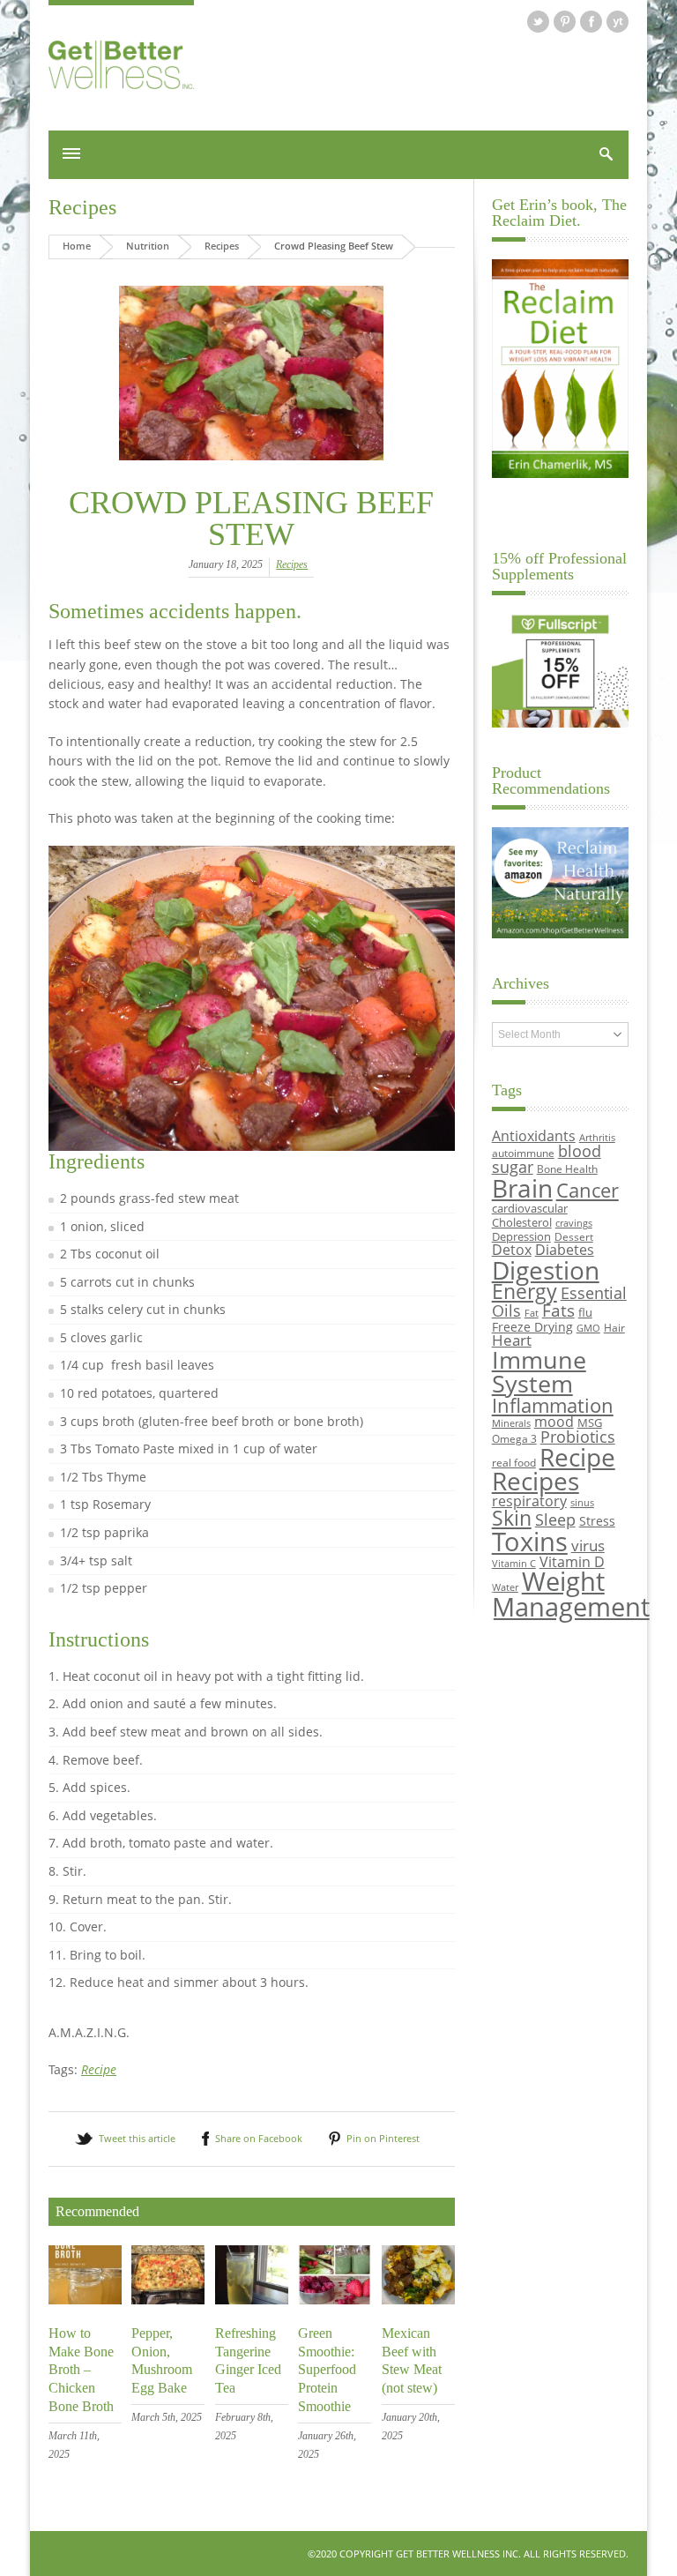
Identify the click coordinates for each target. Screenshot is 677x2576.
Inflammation (553, 1405)
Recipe (99, 2069)
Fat (532, 1313)
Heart (512, 1340)
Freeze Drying (532, 1327)
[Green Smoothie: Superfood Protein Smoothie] (335, 2300)
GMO (588, 1328)
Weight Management (571, 1594)
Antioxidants (534, 1135)
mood (554, 1421)
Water (505, 1587)
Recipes (82, 207)
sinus (582, 1503)
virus (588, 1546)
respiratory (529, 1501)
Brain (522, 1188)
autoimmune (523, 1153)
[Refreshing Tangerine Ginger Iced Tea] (252, 2300)
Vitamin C (514, 1564)
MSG (590, 1422)
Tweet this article (137, 2138)
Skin (512, 1518)
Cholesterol (522, 1222)
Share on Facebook (259, 2138)
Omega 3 (514, 1438)
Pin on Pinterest (383, 2138)
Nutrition (148, 246)
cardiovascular (530, 1208)
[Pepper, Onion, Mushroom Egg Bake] (168, 2300)
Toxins (530, 1542)
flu (585, 1312)
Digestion (546, 1270)
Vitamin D (572, 1561)
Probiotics (578, 1437)
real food (514, 1462)
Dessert (574, 1236)
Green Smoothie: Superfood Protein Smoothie (327, 2370)
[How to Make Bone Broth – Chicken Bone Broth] (85, 2300)
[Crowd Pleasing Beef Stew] (252, 373)
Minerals (511, 1423)
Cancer (588, 1190)
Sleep (555, 1519)
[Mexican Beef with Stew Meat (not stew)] (418, 2300)
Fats (558, 1310)
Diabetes (565, 1250)
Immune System (539, 1371)
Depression (521, 1236)
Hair (614, 1327)
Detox (512, 1250)
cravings (574, 1223)
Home (77, 246)
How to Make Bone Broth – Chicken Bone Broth (81, 2370)
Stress (597, 1521)
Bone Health (567, 1169)
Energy (524, 1292)
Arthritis (597, 1138)
